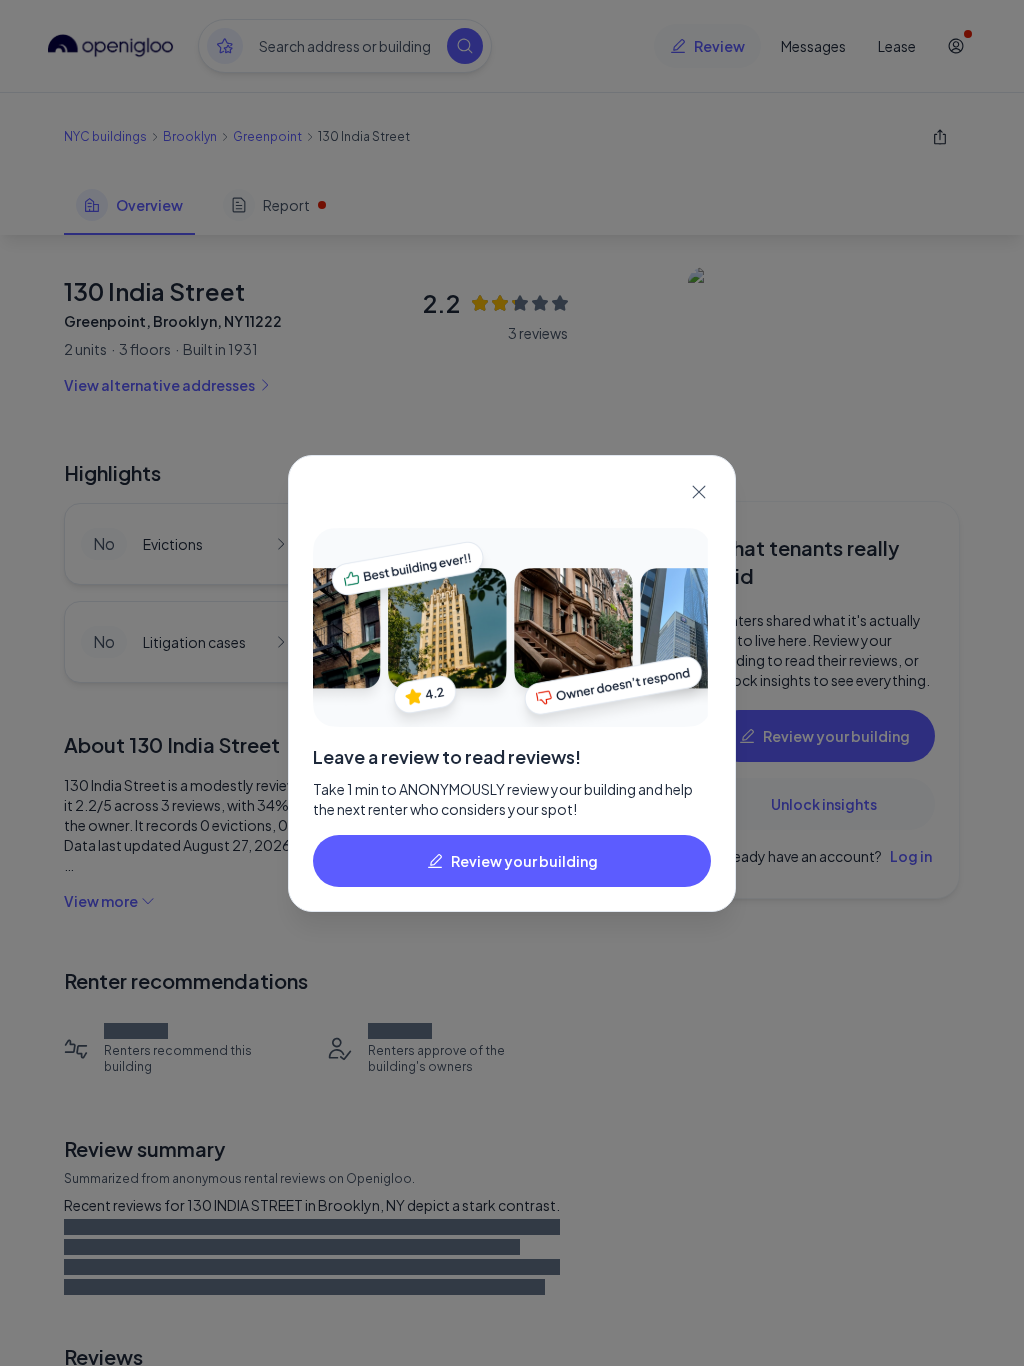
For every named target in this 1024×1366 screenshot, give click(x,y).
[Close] (699, 492)
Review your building (524, 861)
